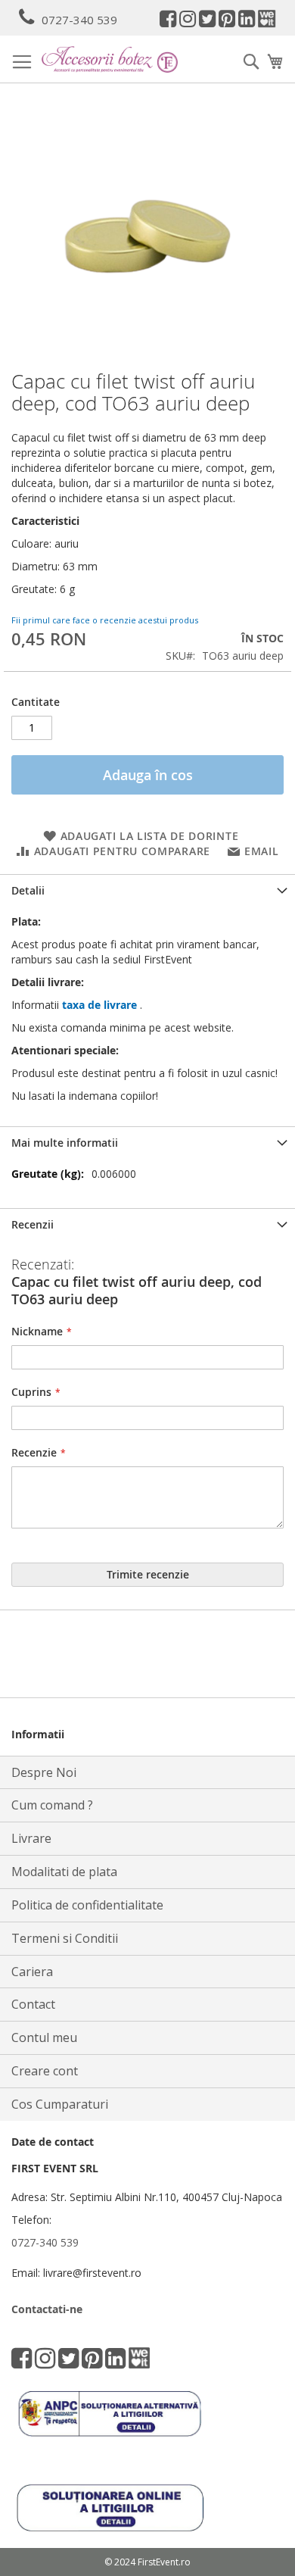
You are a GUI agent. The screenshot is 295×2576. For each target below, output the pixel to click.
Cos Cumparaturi (60, 2104)
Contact (33, 2004)
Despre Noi (44, 1772)
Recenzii (33, 1224)
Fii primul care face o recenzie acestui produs (105, 620)
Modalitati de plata (64, 1872)
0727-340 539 (79, 20)
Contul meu (44, 2037)
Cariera (32, 1972)
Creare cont (45, 2071)
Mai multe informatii (65, 1143)
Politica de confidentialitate (87, 1905)
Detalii (28, 890)
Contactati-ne (47, 2309)
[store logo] (110, 59)
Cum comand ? (52, 1805)
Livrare (31, 1838)
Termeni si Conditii (65, 1938)
